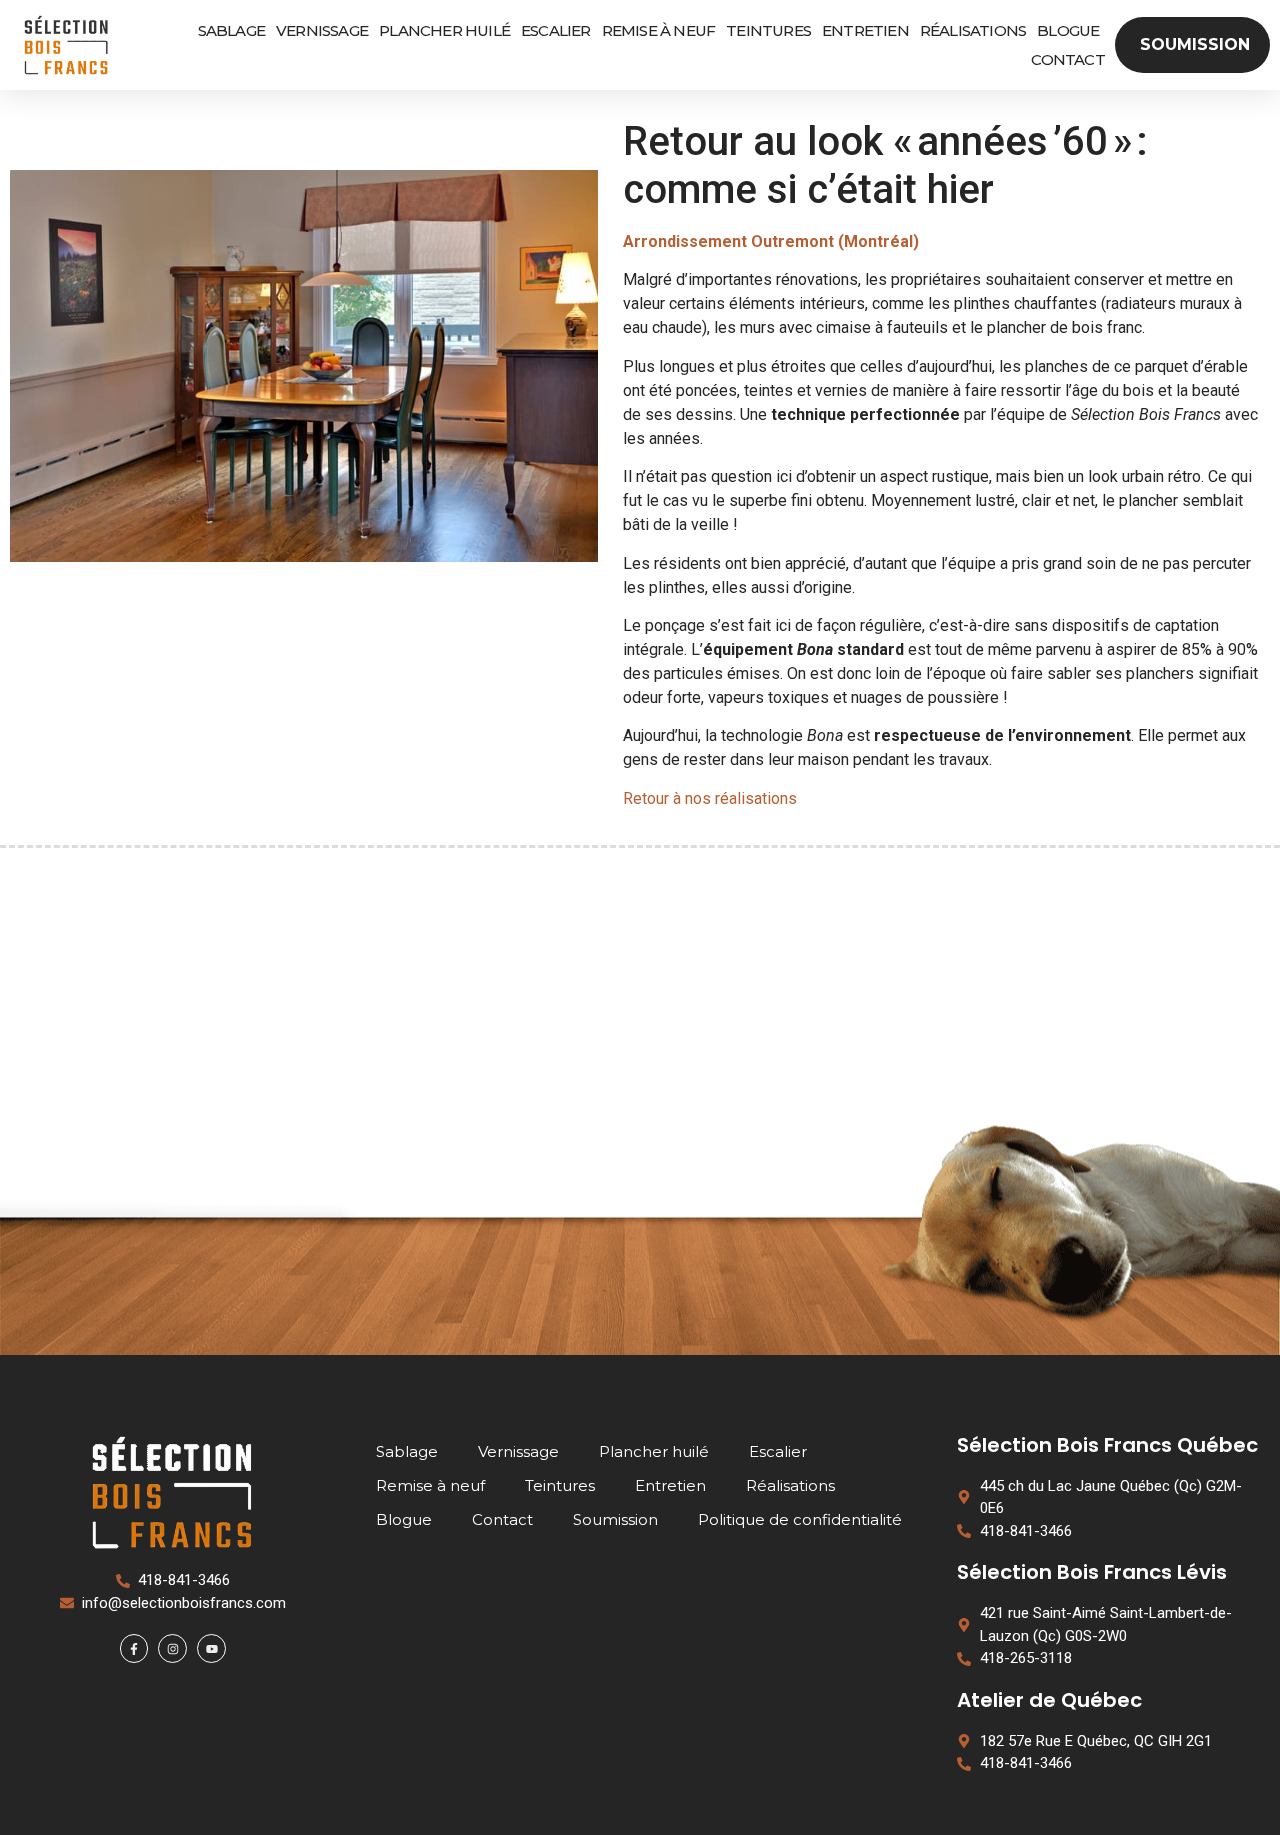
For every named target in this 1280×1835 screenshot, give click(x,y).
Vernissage (322, 30)
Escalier (556, 30)
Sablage (231, 30)
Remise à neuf (659, 30)
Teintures (768, 30)
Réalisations (973, 30)
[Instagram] (172, 1648)
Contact (1067, 59)
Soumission (615, 1519)
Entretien (865, 30)
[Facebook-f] (134, 1648)
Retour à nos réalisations (710, 798)
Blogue (1068, 30)
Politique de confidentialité (800, 1519)
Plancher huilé (444, 30)
